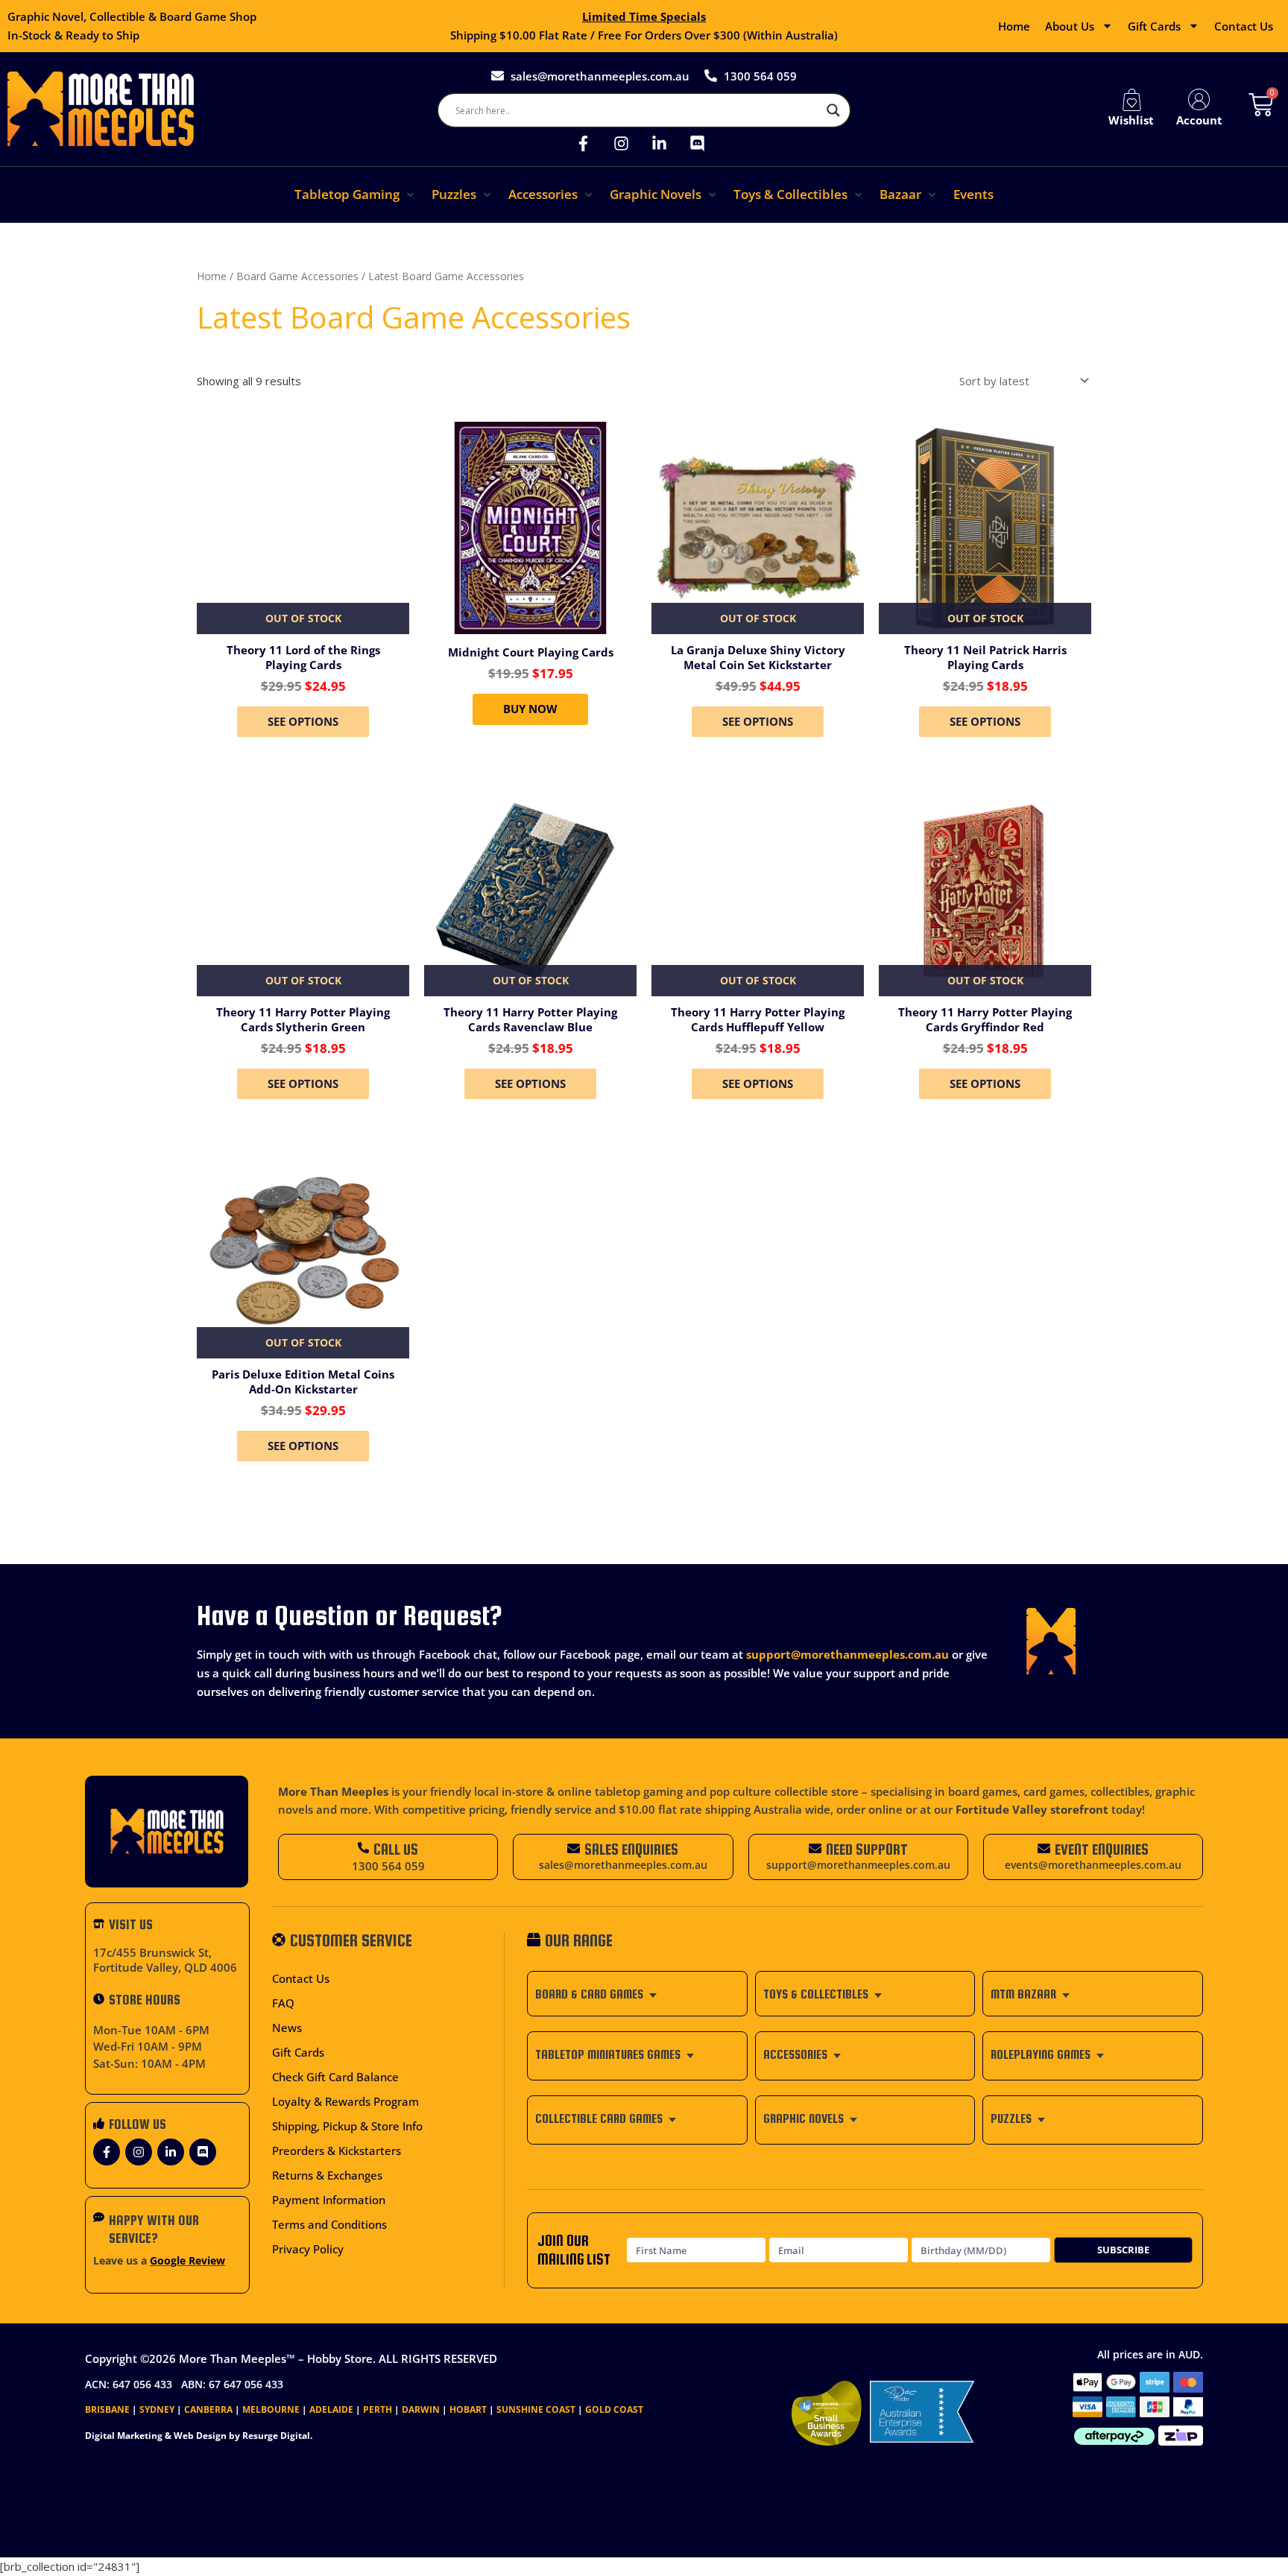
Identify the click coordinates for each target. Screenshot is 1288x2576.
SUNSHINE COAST (536, 2409)
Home (1014, 26)
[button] (356, 195)
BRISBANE (107, 2409)
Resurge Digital (276, 2436)
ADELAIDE (331, 2409)
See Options (303, 721)
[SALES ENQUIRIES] (574, 1848)
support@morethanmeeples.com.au (847, 1654)
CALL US (396, 1849)
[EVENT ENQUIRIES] (1044, 1848)
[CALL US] (363, 1848)
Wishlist (1131, 120)
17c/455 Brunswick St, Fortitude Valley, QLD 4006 (165, 1960)
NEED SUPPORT (867, 1849)
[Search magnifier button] (833, 110)
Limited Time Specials (644, 16)
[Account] (1199, 100)
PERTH (378, 2409)
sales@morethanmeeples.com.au (623, 1865)
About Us (1070, 26)
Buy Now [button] (530, 709)
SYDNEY (157, 2409)
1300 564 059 (388, 1866)
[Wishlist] (1131, 100)
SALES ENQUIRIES (631, 1849)
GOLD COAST (614, 2409)
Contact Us (1244, 26)
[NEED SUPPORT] (815, 1848)
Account (1199, 120)
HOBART (468, 2409)
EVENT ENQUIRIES (1102, 1849)
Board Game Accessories (297, 276)
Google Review (187, 2261)
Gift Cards (1154, 26)
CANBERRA (208, 2409)
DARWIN (421, 2409)
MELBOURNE (271, 2409)
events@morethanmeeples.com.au (1093, 1865)
